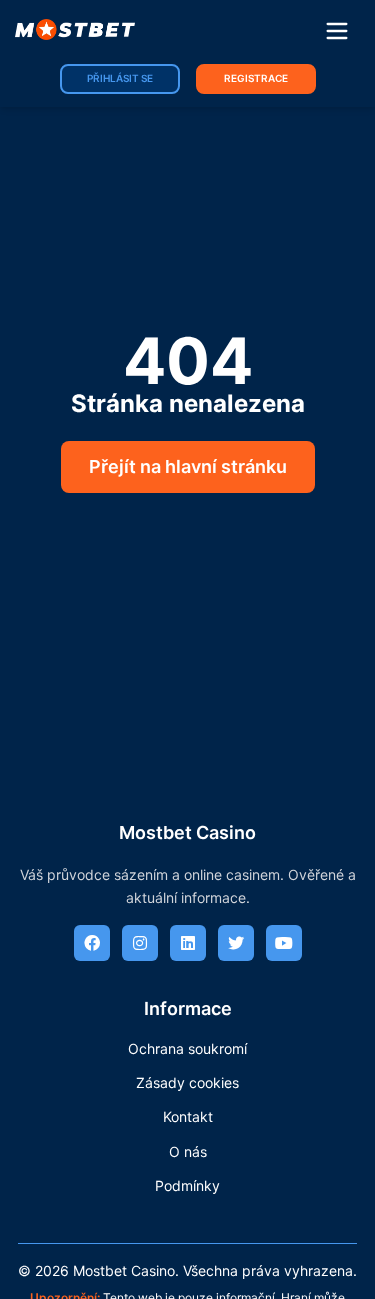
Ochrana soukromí (187, 1048)
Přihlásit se (120, 78)
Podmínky (187, 1185)
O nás (188, 1151)
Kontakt (188, 1116)
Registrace (256, 78)
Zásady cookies (187, 1082)
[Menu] (337, 32)
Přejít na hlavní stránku (188, 466)
